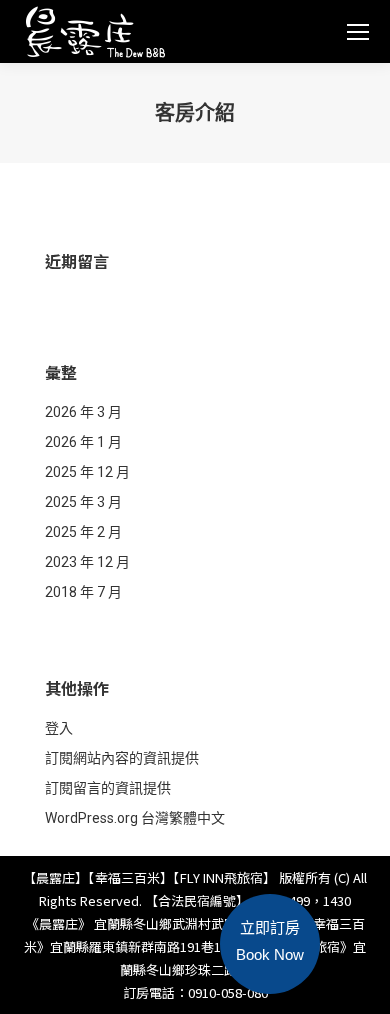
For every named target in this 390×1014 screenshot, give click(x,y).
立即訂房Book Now (270, 941)
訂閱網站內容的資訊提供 (122, 758)
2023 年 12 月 (87, 562)
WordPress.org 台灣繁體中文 (135, 818)
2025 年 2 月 (83, 532)
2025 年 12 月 (87, 472)
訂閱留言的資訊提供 (108, 788)
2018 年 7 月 (83, 592)
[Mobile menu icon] (358, 32)
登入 (59, 728)
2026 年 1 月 (83, 442)
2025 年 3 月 (83, 502)
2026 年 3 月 (83, 412)
